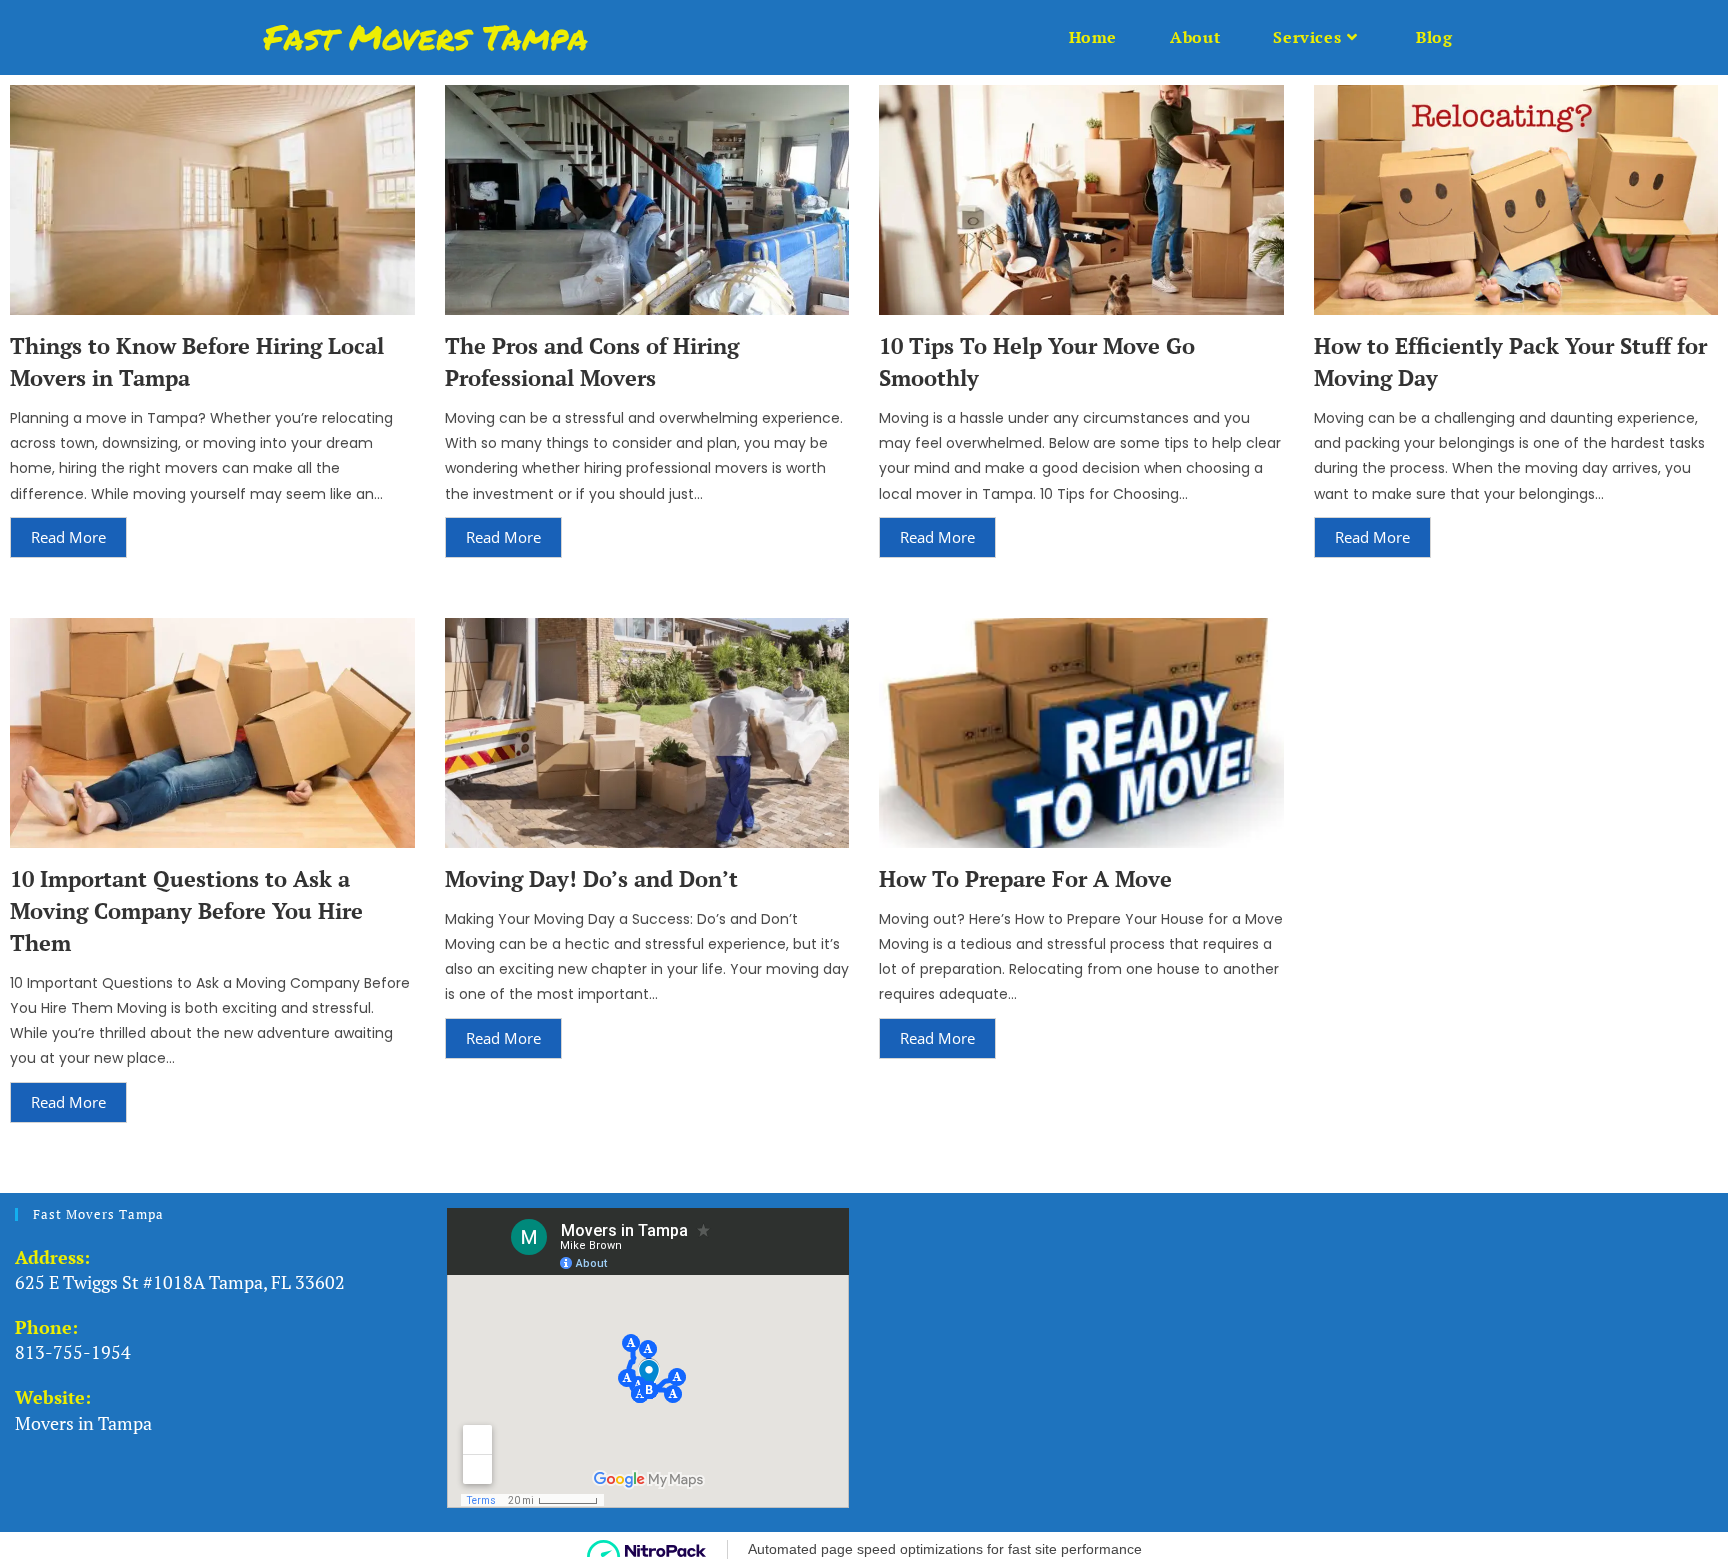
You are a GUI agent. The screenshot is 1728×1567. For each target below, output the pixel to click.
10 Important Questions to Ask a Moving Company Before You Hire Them (186, 910)
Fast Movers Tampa (426, 36)
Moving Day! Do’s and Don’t (591, 878)
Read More (68, 537)
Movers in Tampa (83, 1423)
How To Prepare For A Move (1025, 878)
